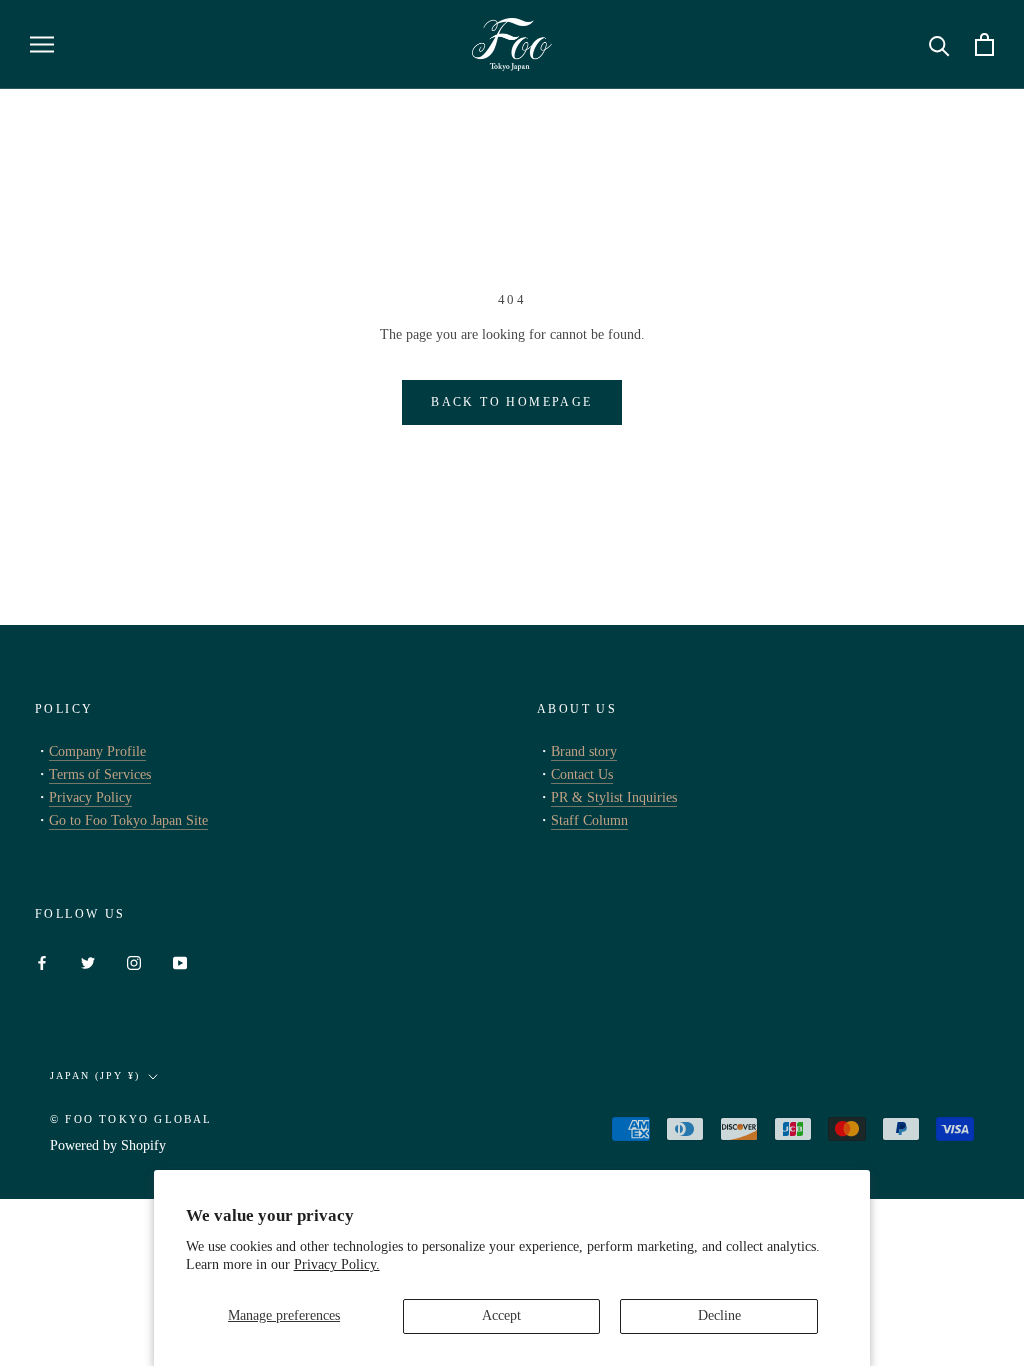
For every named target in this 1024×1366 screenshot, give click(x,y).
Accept (501, 1315)
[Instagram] (134, 961)
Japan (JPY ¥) (95, 1075)
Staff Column (589, 820)
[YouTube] (180, 961)
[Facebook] (42, 961)
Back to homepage (511, 402)
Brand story (584, 751)
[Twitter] (88, 961)
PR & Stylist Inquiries (614, 797)
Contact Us (582, 774)
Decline (719, 1315)
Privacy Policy (90, 797)
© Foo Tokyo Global (131, 1119)
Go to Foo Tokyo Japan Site (128, 820)
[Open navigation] (42, 44)
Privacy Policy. (337, 1264)
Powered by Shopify (108, 1145)
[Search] (939, 44)
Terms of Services (100, 774)
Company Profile (97, 751)
